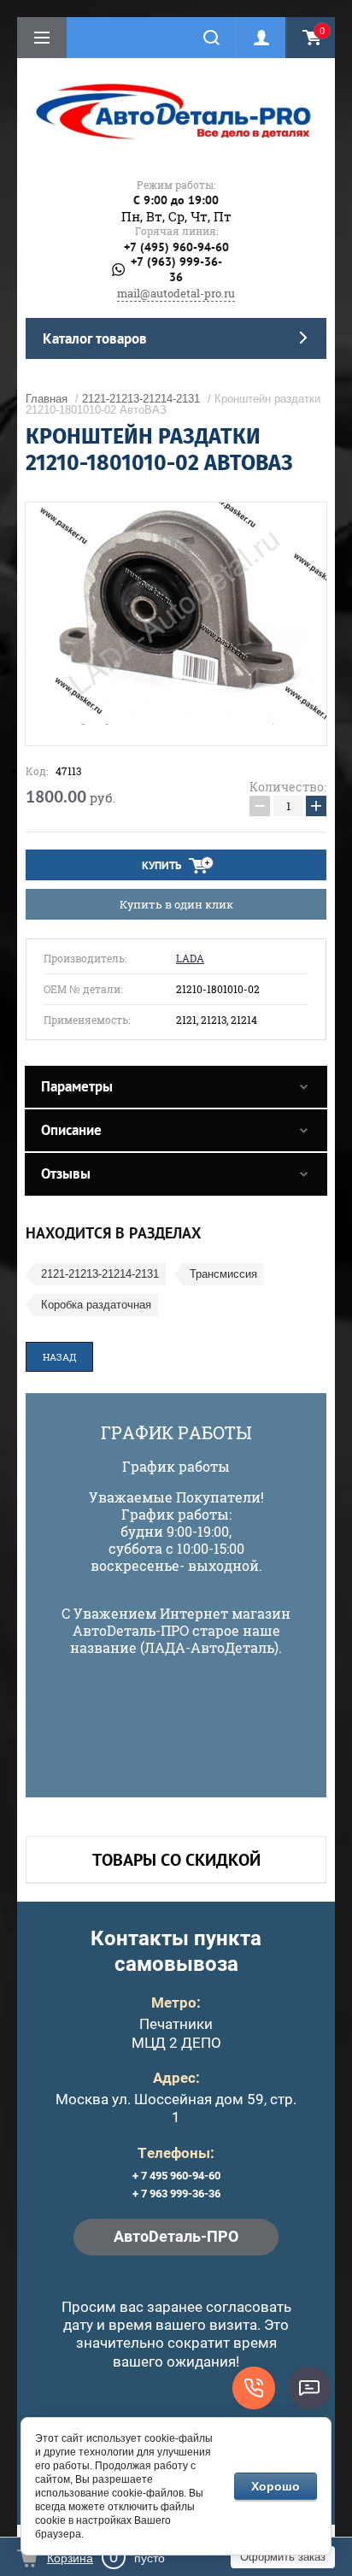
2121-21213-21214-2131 (141, 399)
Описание (71, 1130)
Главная (47, 399)
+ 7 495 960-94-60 (176, 2176)
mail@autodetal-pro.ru (176, 293)
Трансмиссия (223, 1274)
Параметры (77, 1086)
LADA (190, 959)
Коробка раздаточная (96, 1305)
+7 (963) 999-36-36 (176, 270)
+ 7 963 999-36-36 (176, 2194)
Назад (59, 1357)
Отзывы (66, 1173)
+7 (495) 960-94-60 (176, 247)
